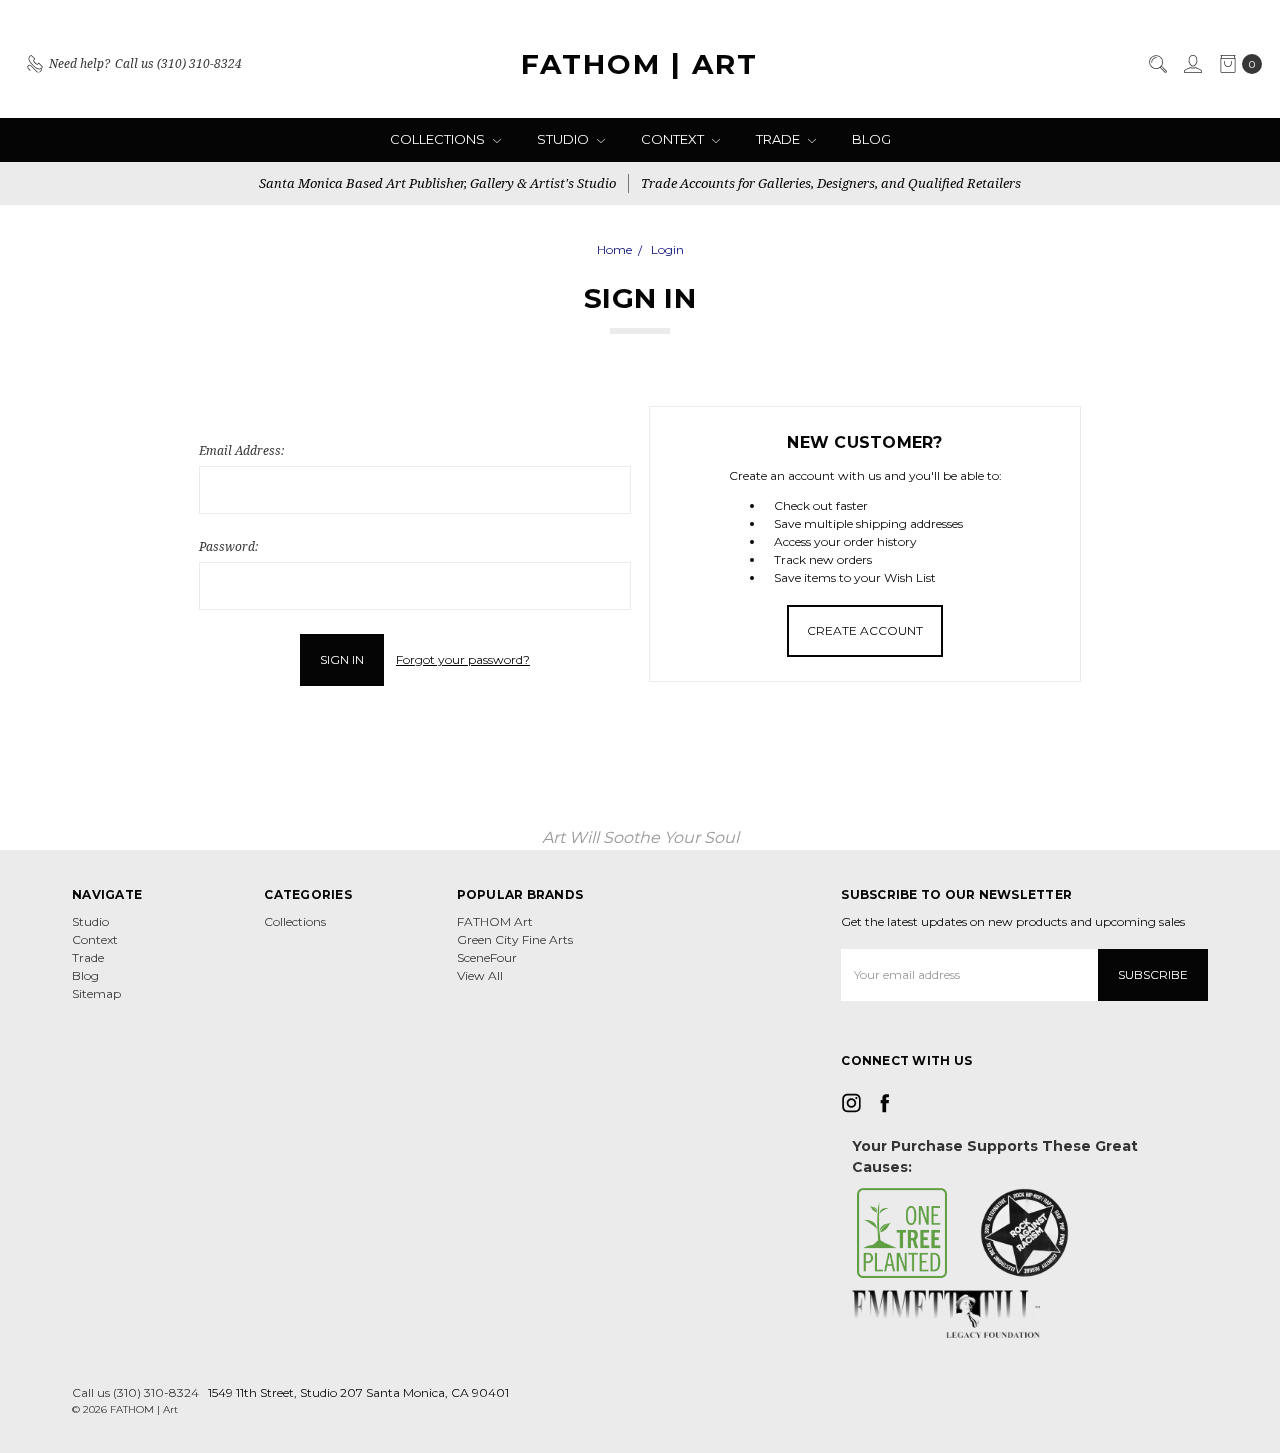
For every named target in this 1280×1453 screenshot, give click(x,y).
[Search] (1157, 64)
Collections (439, 139)
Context (674, 139)
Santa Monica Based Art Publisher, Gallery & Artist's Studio (437, 183)
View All (480, 975)
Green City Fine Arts (515, 939)
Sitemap (96, 993)
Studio (564, 139)
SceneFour (487, 957)
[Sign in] (1192, 64)
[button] (902, 1233)
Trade (779, 139)
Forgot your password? (463, 659)
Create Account (865, 630)
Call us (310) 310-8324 (135, 1392)
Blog (871, 139)
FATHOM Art (495, 921)
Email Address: (241, 450)
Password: (228, 546)
